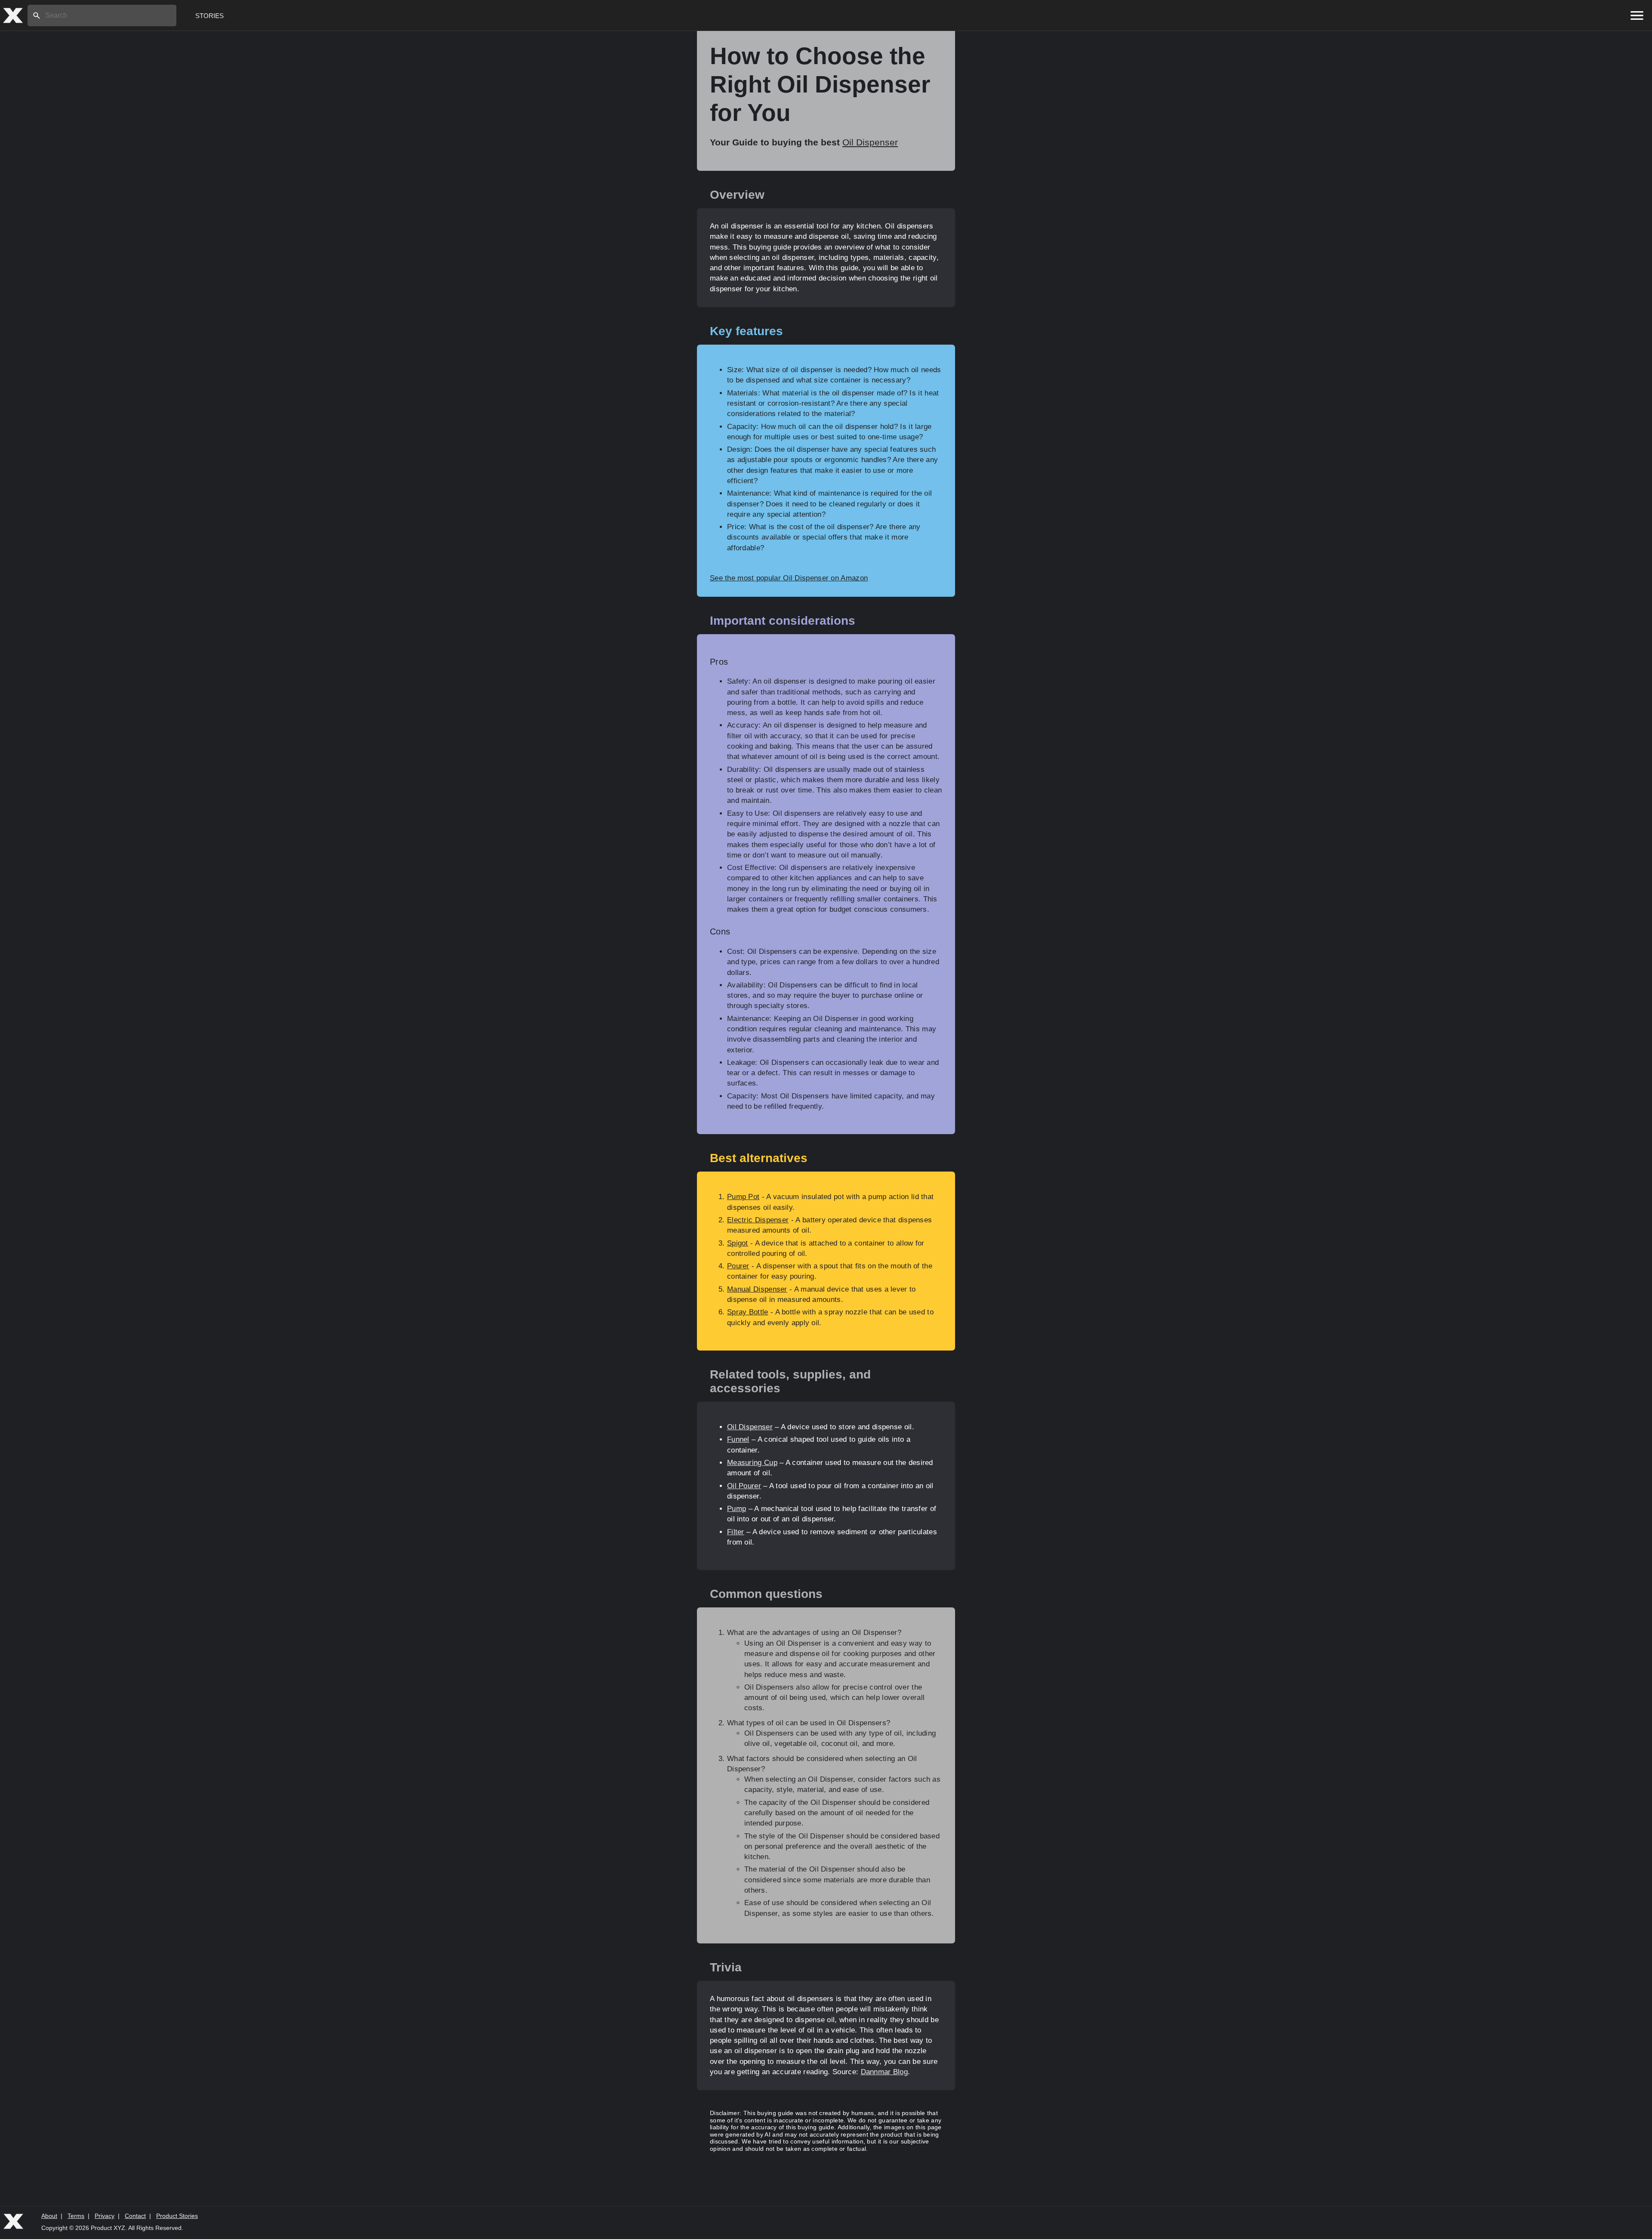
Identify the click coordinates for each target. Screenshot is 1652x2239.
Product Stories (177, 2216)
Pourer (738, 1266)
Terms (76, 2216)
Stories (210, 16)
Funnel (738, 1439)
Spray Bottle (748, 1312)
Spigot (738, 1243)
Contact (135, 2216)
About (49, 2216)
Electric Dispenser (758, 1220)
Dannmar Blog (885, 2072)
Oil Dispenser (870, 142)
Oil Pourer (744, 1486)
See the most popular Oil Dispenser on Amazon (789, 578)
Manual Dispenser (757, 1289)
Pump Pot (743, 1197)
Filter (736, 1532)
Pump (737, 1509)
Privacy (105, 2216)
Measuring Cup (752, 1463)
